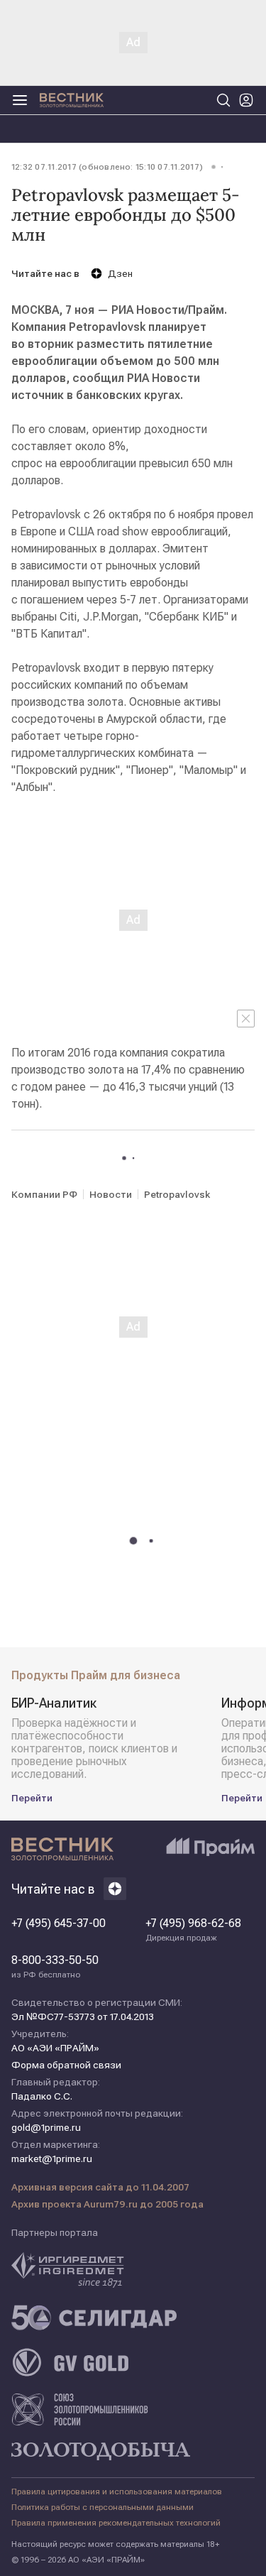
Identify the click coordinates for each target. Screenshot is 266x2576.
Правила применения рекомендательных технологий (116, 2523)
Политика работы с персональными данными (102, 2507)
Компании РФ (44, 1194)
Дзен (120, 273)
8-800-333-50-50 (55, 1967)
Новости (111, 1194)
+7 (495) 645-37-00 (59, 1923)
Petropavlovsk (177, 1194)
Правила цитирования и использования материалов (117, 2492)
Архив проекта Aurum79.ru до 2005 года (107, 2204)
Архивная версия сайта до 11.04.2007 (100, 2187)
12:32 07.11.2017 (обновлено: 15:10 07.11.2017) (107, 167)
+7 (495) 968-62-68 (193, 1930)
